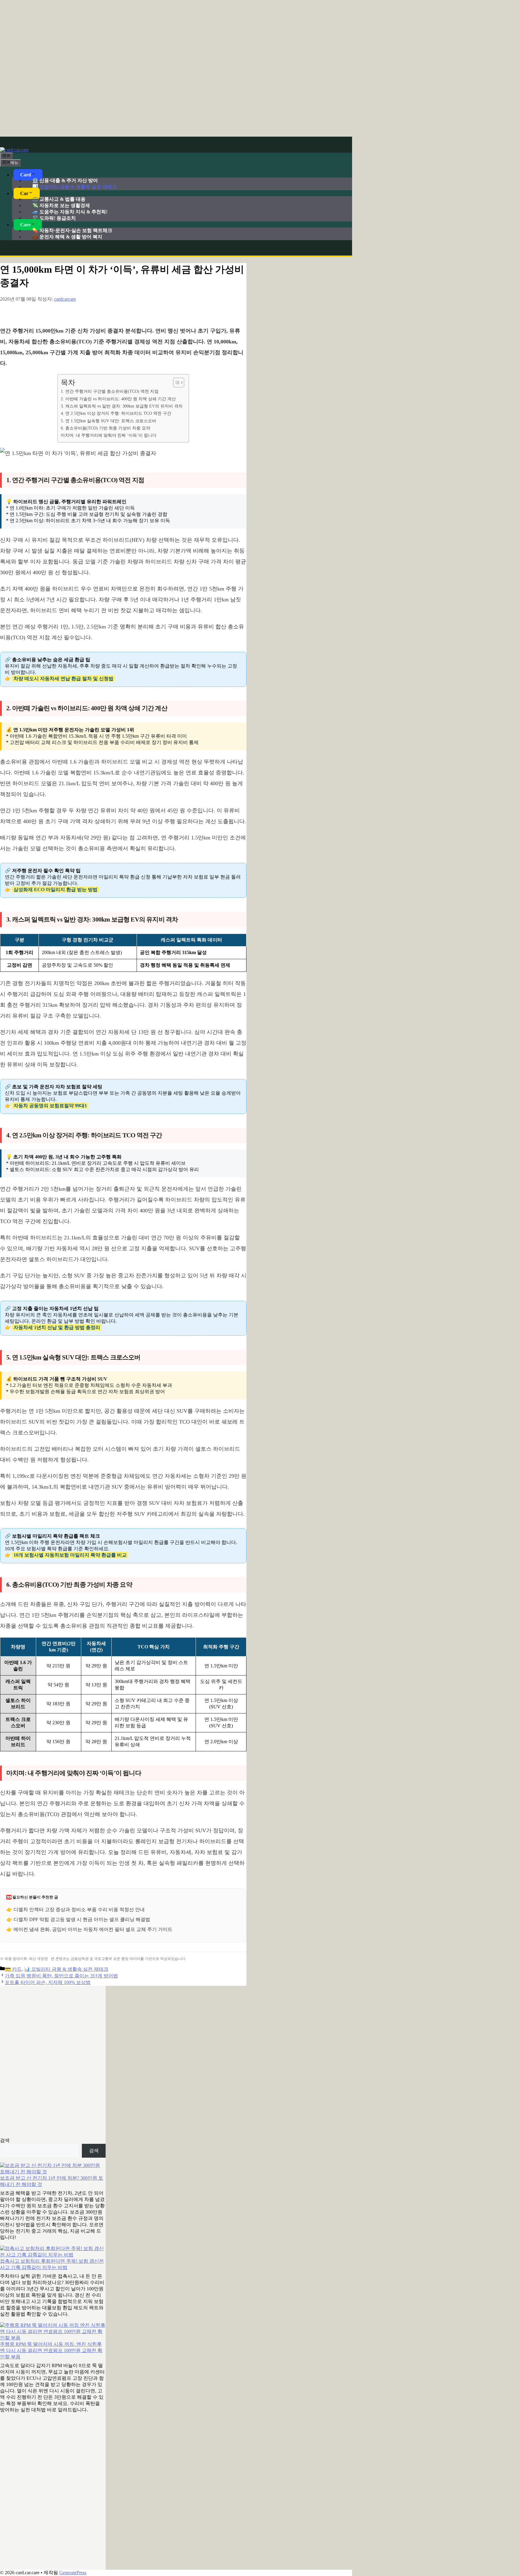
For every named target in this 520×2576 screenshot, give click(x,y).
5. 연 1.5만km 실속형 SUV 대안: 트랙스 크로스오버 (108, 421)
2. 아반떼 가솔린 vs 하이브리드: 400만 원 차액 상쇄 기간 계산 (118, 399)
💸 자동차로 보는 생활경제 (61, 205)
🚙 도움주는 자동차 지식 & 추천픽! (70, 212)
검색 (5, 2140)
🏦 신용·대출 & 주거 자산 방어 (65, 180)
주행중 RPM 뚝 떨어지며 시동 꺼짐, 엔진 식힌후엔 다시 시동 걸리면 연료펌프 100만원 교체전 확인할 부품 (51, 2350)
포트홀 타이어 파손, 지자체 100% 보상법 (48, 1982)
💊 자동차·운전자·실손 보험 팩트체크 (72, 230)
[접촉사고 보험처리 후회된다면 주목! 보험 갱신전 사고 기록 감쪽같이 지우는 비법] (53, 2252)
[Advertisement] (260, 68)
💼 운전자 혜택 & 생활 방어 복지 (67, 237)
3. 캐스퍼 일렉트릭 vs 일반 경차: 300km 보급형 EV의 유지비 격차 (122, 406)
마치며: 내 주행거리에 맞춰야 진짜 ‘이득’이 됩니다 (109, 435)
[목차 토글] (176, 383)
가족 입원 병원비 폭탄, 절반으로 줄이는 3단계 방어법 (61, 1976)
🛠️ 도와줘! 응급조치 (54, 218)
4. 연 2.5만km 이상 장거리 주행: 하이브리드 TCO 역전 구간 (116, 413)
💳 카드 (13, 1969)
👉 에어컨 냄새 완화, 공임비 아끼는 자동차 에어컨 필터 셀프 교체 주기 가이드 (89, 1929)
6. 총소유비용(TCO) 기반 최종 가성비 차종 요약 (105, 428)
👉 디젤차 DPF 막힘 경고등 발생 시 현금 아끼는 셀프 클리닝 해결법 (78, 1919)
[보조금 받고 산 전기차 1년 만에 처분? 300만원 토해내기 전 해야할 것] (53, 2169)
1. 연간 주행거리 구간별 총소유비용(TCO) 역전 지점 (110, 391)
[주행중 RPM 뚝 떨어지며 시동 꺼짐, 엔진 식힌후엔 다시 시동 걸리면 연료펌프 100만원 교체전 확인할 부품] (53, 2332)
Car (24, 193)
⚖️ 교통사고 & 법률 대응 (59, 199)
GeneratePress (73, 2573)
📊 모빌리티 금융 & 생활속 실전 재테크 (74, 187)
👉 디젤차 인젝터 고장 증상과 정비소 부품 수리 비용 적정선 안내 (76, 1910)
